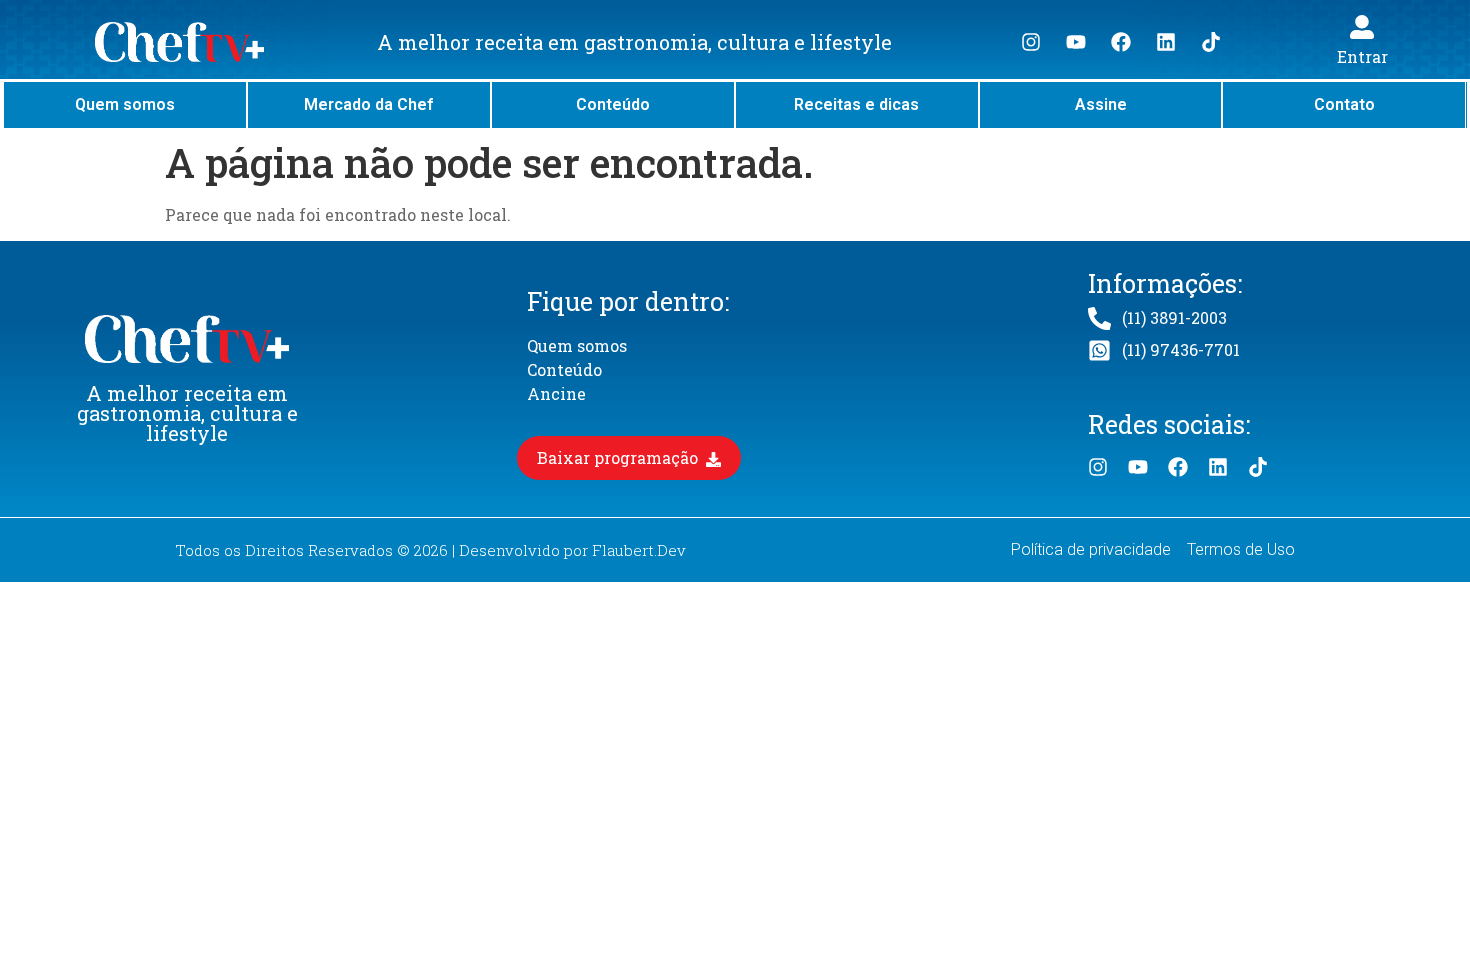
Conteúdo (613, 104)
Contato (1344, 104)
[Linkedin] (1166, 42)
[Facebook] (1121, 42)
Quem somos (125, 104)
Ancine (556, 393)
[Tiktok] (1211, 42)
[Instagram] (1031, 42)
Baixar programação (619, 457)
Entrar (1362, 56)
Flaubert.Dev (639, 550)
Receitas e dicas (856, 104)
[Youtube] (1076, 42)
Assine (1101, 104)
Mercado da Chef (368, 104)
